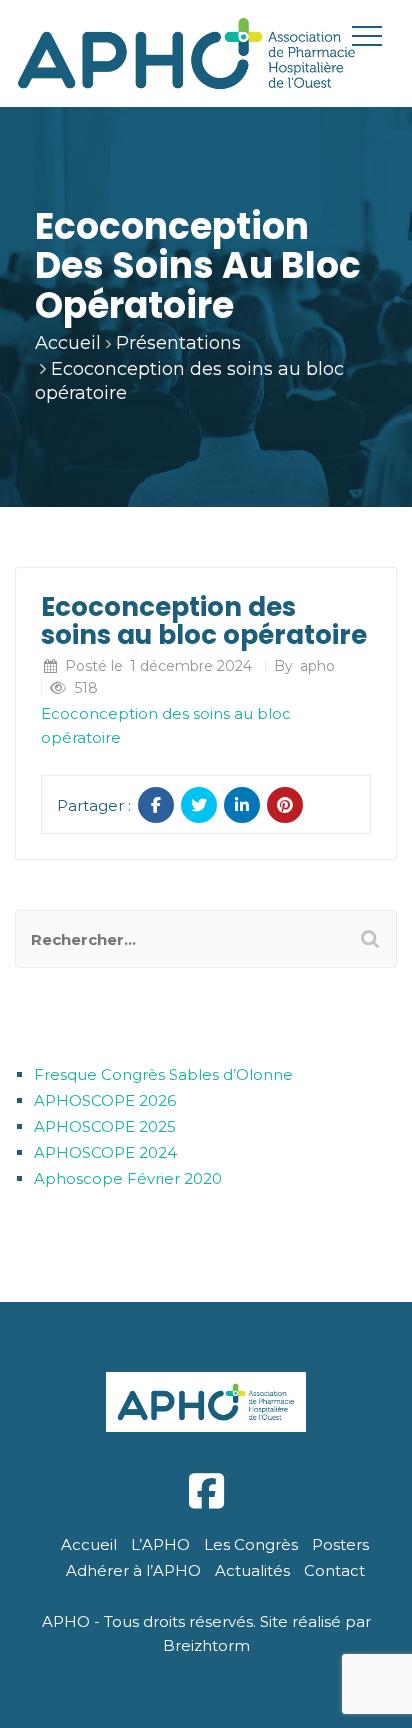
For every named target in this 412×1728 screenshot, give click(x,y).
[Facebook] (156, 805)
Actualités (252, 1570)
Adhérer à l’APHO (133, 1570)
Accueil (68, 343)
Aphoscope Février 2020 (128, 1178)
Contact (334, 1570)
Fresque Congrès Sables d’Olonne (163, 1074)
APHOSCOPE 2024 (105, 1152)
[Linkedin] (242, 805)
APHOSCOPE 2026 (105, 1100)
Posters (340, 1544)
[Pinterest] (285, 805)
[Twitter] (199, 805)
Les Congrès (251, 1544)
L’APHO (160, 1544)
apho (317, 666)
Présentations (178, 343)
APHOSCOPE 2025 (105, 1126)
